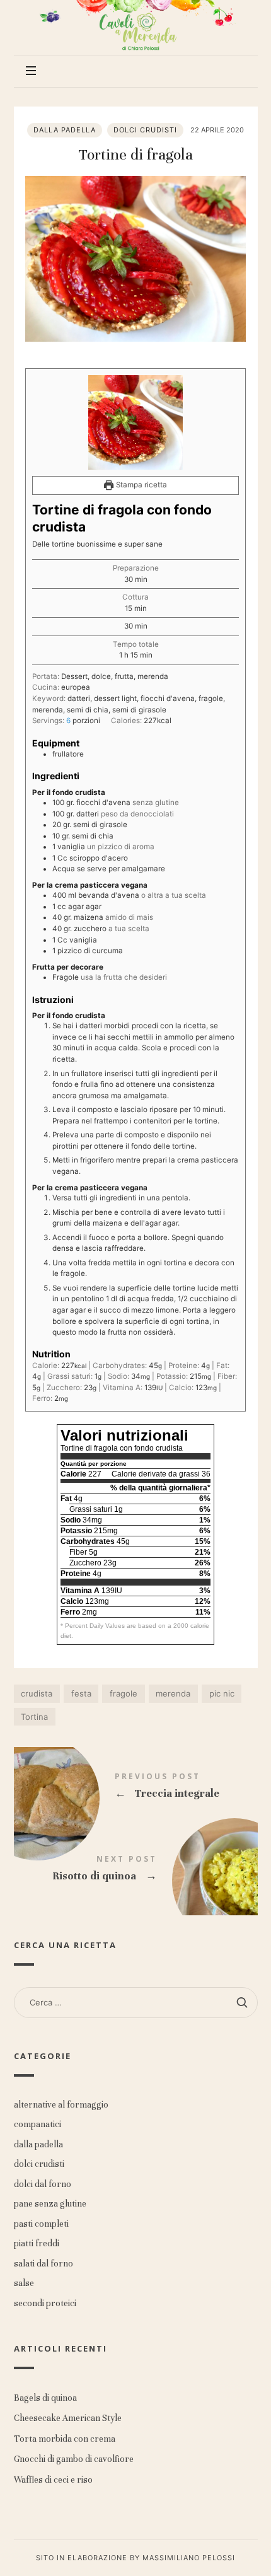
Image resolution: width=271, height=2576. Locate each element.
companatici (37, 2124)
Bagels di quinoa (45, 2398)
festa (81, 1693)
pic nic (222, 1693)
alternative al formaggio (61, 2105)
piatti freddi (37, 2243)
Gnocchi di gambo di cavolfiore (74, 2459)
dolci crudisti (145, 130)
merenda (173, 1693)
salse (24, 2283)
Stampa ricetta (141, 485)
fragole (124, 1693)
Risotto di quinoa (136, 1871)
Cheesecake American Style (68, 2418)
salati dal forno (43, 2264)
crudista (37, 1693)
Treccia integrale (136, 1788)
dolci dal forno (43, 2184)
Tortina (34, 1717)
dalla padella (65, 130)
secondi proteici (45, 2303)
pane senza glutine (50, 2204)
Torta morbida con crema (65, 2439)
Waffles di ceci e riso (53, 2480)
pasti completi (41, 2224)
